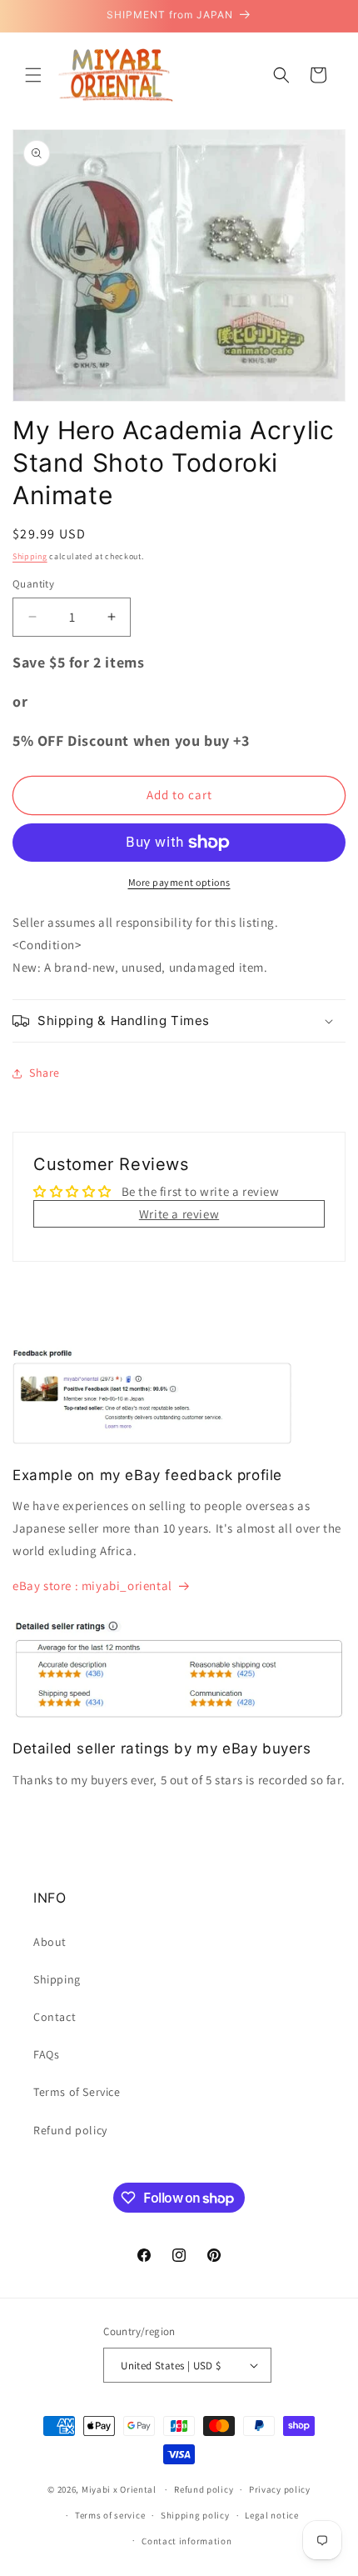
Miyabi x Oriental (119, 2489)
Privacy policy (280, 2489)
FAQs (46, 2054)
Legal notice (271, 2515)
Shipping (30, 556)
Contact (55, 2017)
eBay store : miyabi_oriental (92, 1586)
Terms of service (110, 2515)
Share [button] (45, 1073)
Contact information (186, 2541)
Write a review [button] (179, 1214)
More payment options (179, 882)
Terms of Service (77, 2092)
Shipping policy (195, 2515)
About (50, 1942)
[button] (33, 75)
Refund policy (70, 2130)
